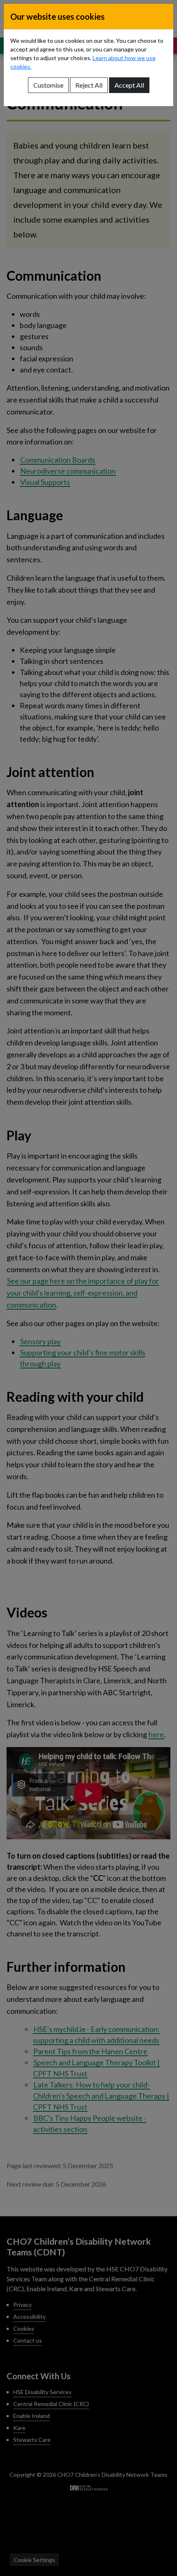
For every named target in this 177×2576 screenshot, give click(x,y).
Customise (48, 85)
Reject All (89, 85)
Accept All (129, 85)
